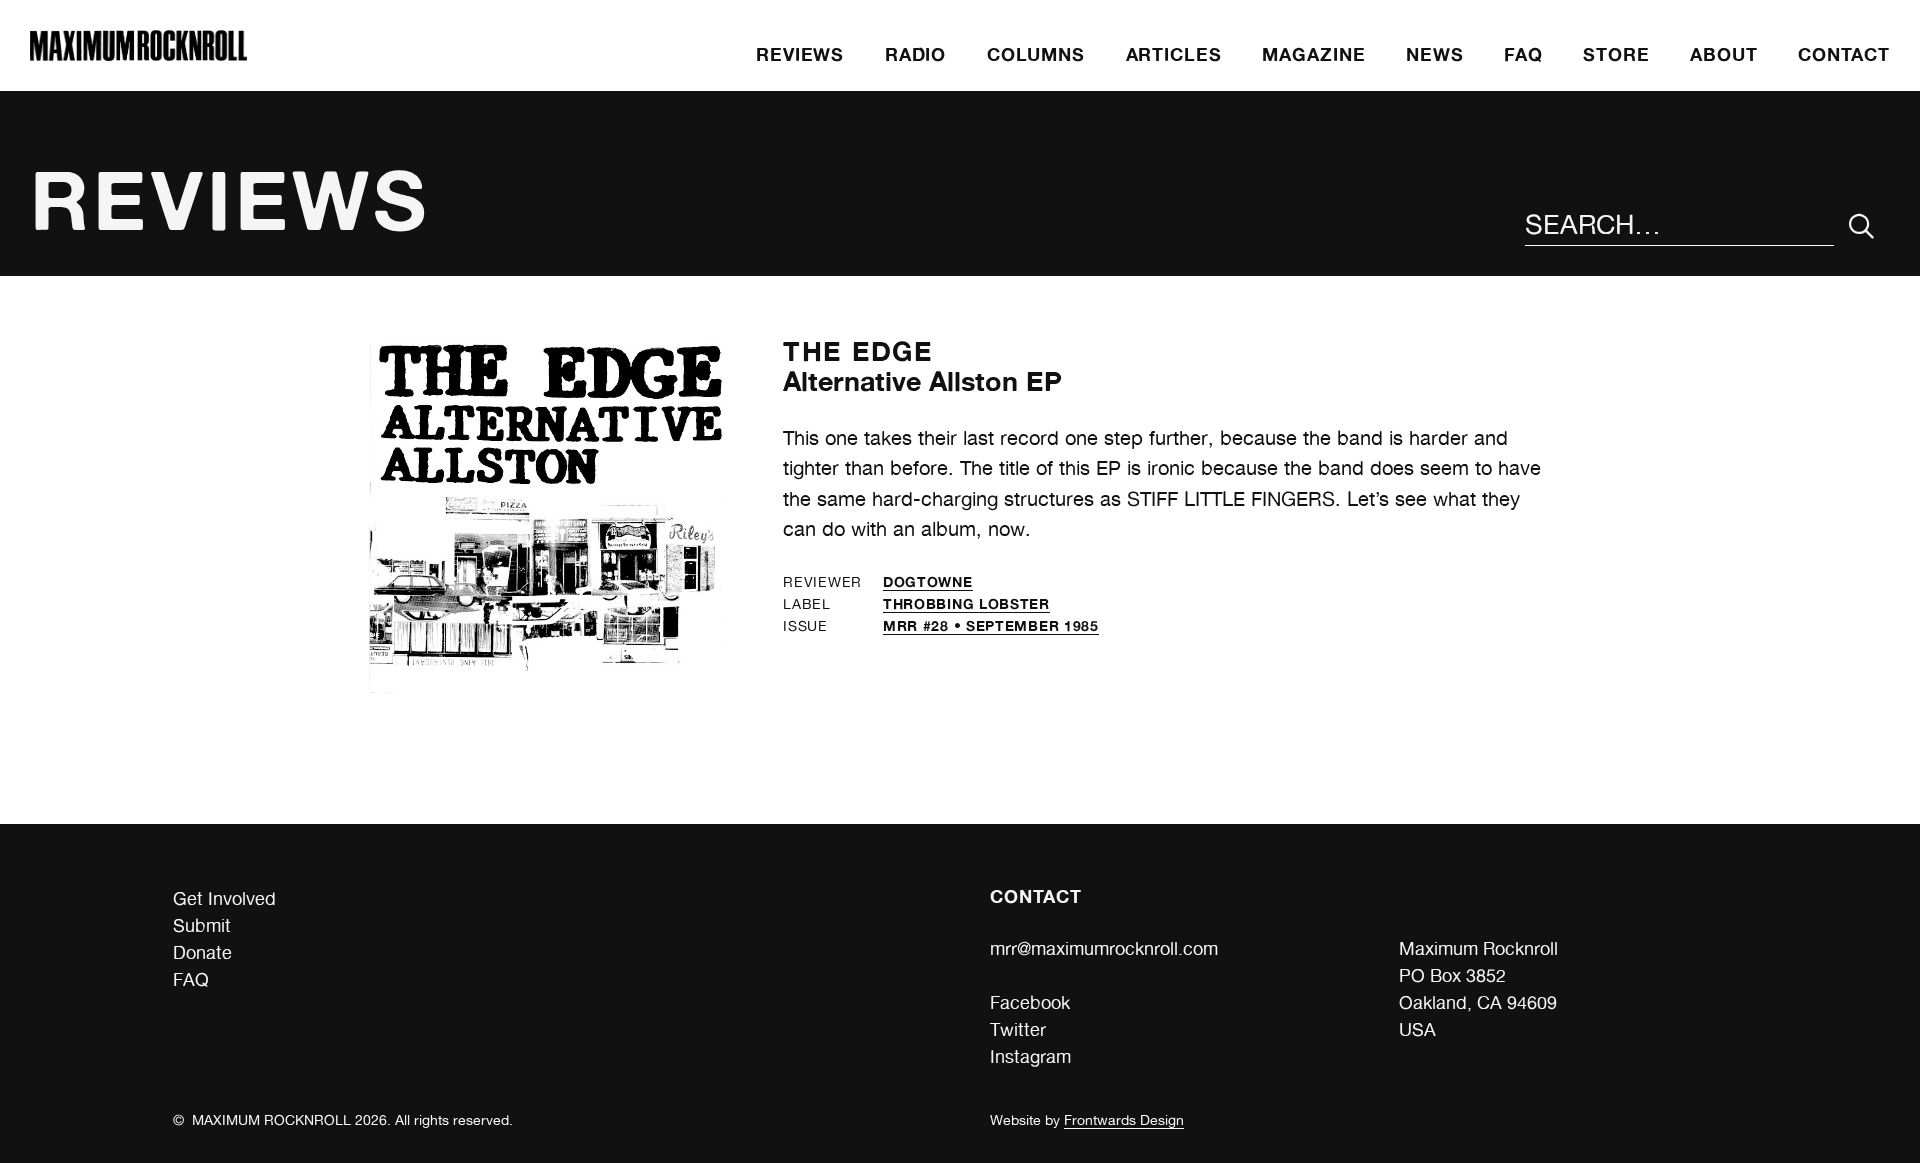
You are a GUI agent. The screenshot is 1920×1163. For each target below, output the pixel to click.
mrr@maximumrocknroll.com (1104, 948)
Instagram (1030, 1056)
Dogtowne (928, 581)
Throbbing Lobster (966, 603)
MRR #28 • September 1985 (991, 625)
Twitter (1018, 1029)
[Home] (138, 54)
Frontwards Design (1124, 1120)
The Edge (858, 351)
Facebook (1030, 1002)
